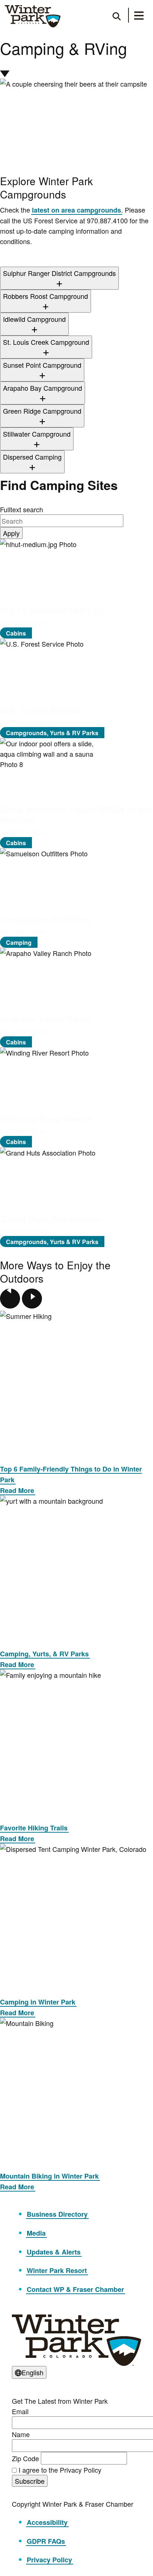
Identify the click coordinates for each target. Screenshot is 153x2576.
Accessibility (47, 2522)
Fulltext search (22, 509)
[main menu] (139, 17)
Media (36, 2233)
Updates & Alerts (54, 2252)
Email (20, 2411)
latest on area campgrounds (76, 210)
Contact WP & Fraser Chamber (75, 2289)
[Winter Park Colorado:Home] (33, 16)
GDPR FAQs (46, 2541)
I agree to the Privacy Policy (60, 2470)
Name (21, 2434)
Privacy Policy (49, 2560)
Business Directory (57, 2214)
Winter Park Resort (57, 2270)
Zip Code (25, 2458)
